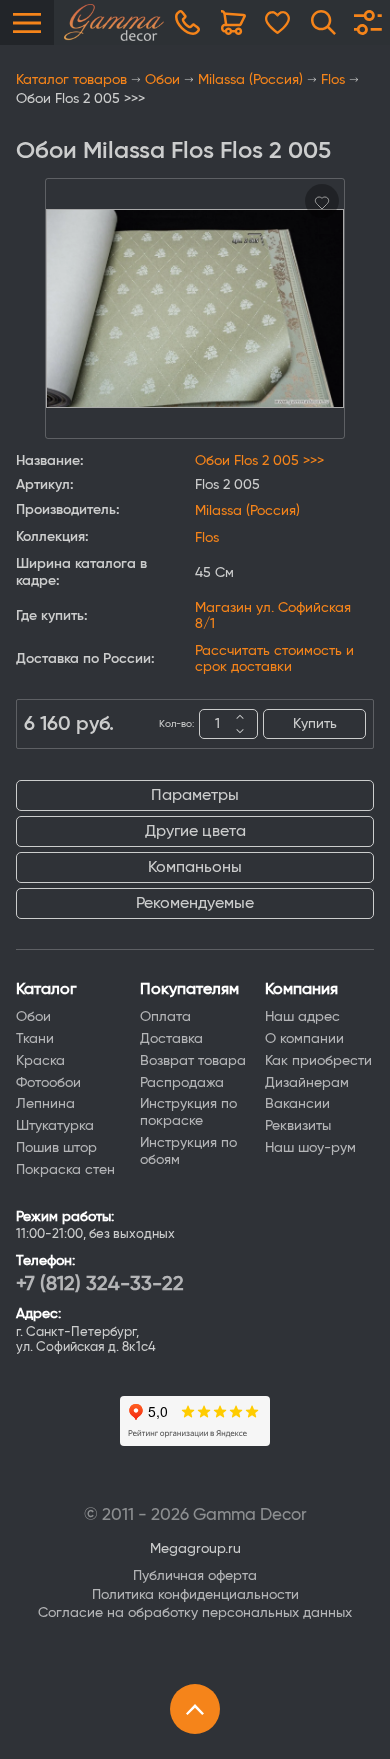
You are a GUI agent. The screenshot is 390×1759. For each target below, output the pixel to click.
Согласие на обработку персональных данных (195, 1613)
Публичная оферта (195, 1576)
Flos (333, 80)
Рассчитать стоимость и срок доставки (274, 659)
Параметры (195, 795)
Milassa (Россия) (250, 80)
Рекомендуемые (195, 903)
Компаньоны (195, 867)
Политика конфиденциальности (195, 1595)
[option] (195, 308)
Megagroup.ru (195, 1549)
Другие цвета (195, 831)
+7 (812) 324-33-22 (100, 1284)
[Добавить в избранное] (322, 201)
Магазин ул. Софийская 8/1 (273, 616)
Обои (162, 80)
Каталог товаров (71, 80)
